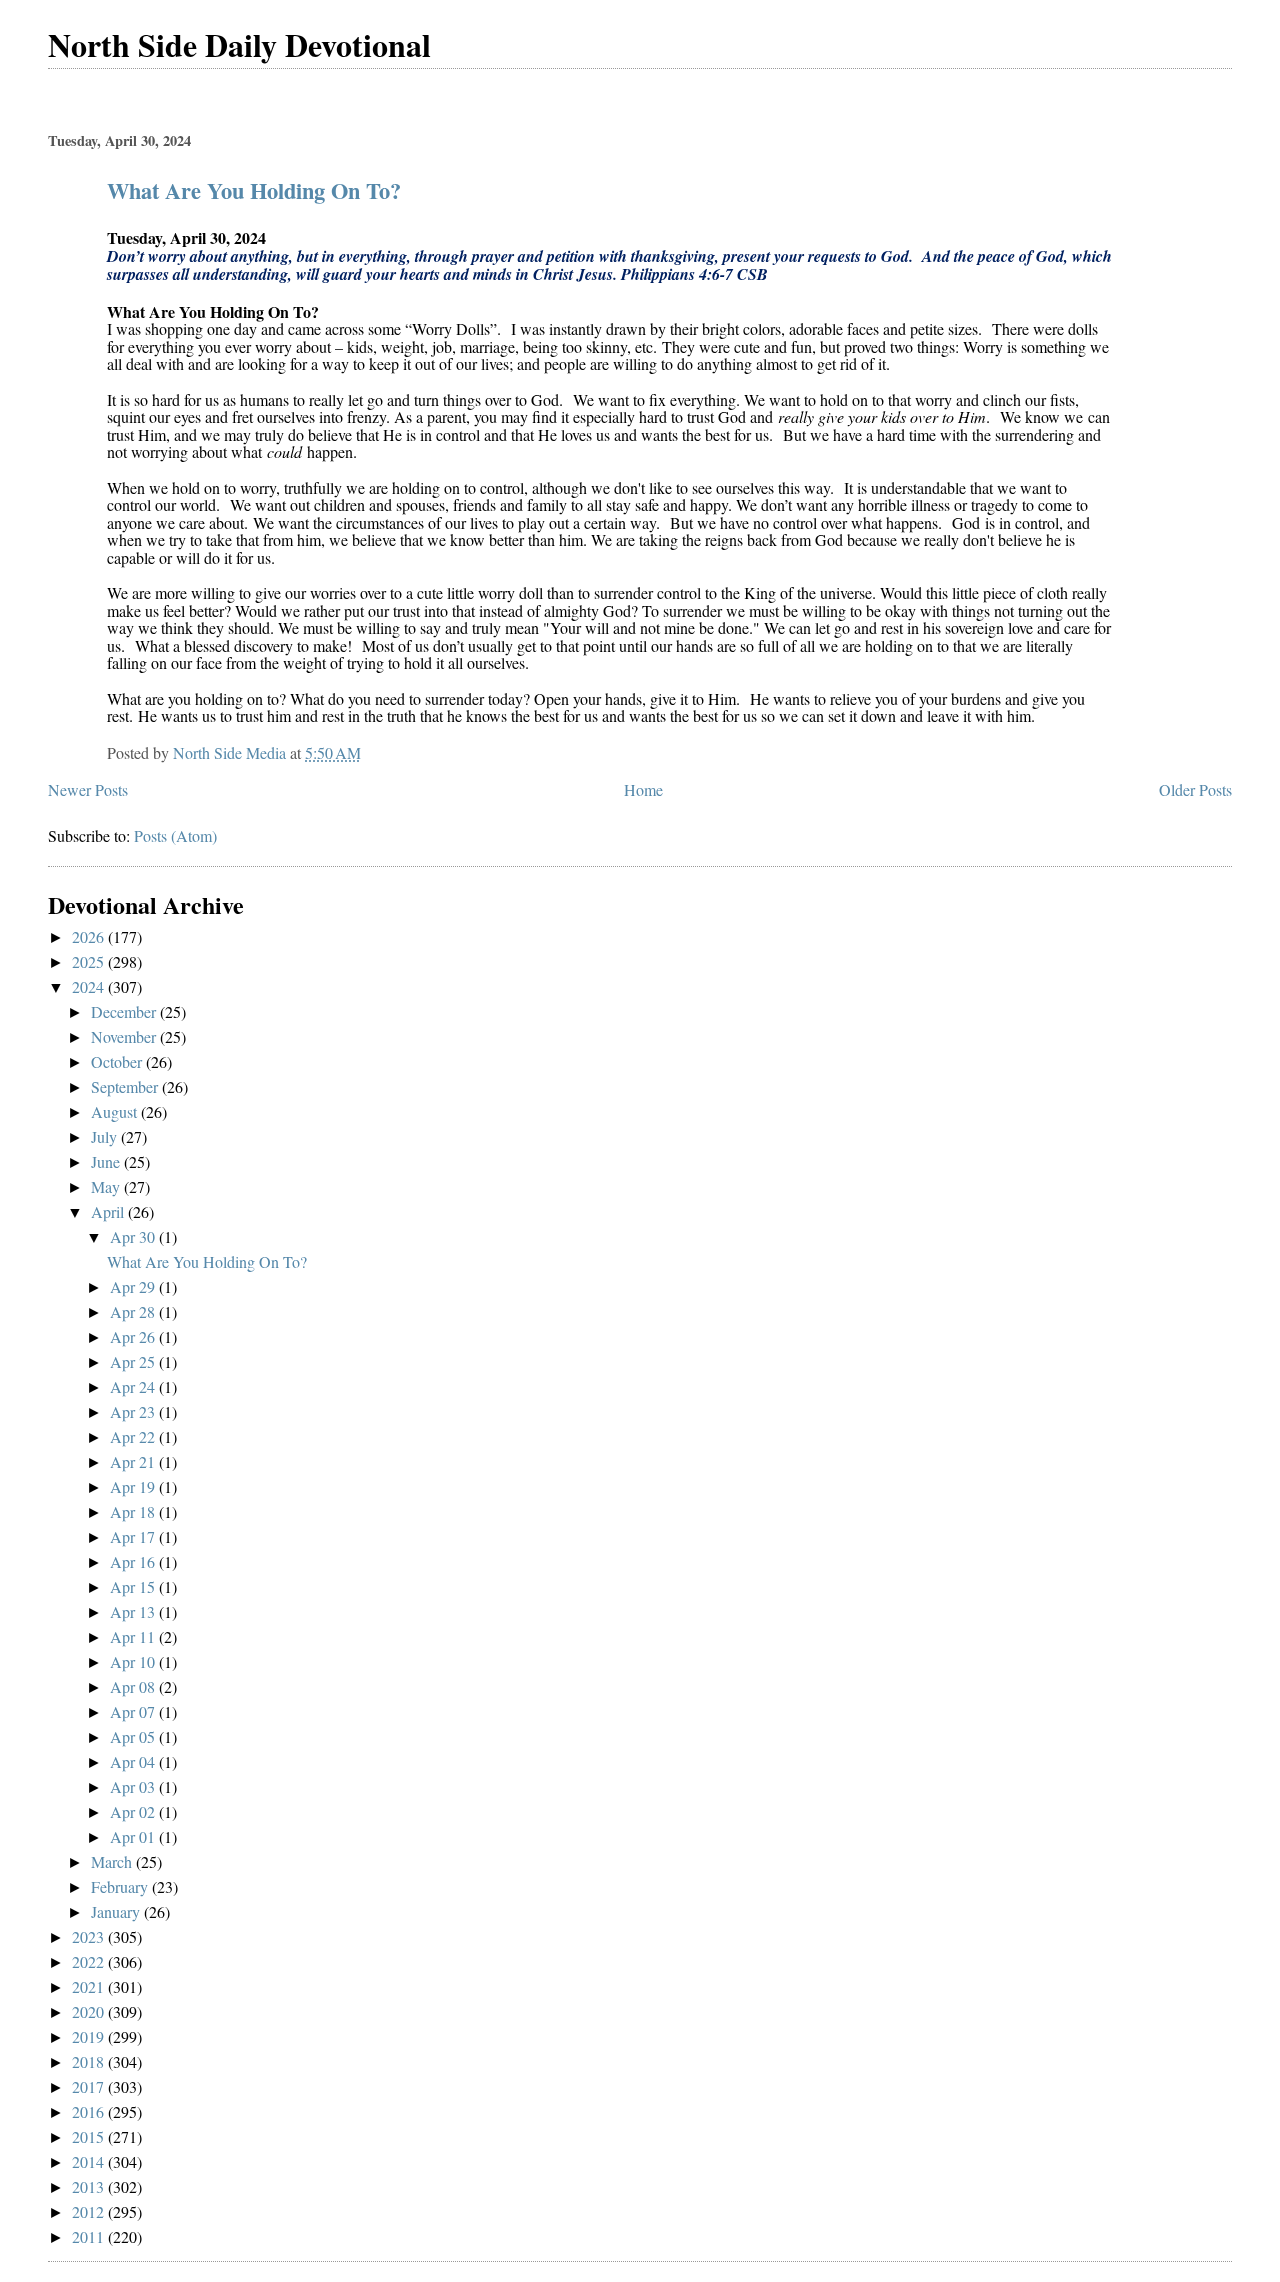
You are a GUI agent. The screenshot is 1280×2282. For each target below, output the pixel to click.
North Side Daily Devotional (239, 44)
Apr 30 (134, 1236)
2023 (90, 1936)
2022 (90, 1961)
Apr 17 (134, 1536)
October (118, 1061)
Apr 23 (134, 1411)
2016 (90, 2111)
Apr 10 (134, 1661)
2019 (90, 2036)
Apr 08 (134, 1686)
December (125, 1011)
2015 (90, 2136)
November (125, 1036)
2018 (90, 2061)
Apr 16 (134, 1561)
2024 (90, 986)
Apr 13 (134, 1611)
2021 (90, 1986)
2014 (90, 2161)
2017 (90, 2086)
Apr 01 (134, 1836)
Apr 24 (134, 1386)
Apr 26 (134, 1336)
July (106, 1136)
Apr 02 (134, 1811)
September (126, 1086)
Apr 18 (134, 1511)
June (107, 1161)
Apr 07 (134, 1711)
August (116, 1111)
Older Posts (1195, 789)
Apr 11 (134, 1636)
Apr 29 (134, 1286)
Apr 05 (134, 1736)
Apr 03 (134, 1786)
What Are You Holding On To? (254, 190)
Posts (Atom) (175, 835)
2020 (90, 2011)
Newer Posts (88, 789)
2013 (90, 2186)
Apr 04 (134, 1761)
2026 (90, 936)
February (121, 1886)
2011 (90, 2236)
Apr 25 (134, 1361)
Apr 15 (134, 1586)
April (109, 1211)
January (117, 1911)
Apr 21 (134, 1461)
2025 (90, 961)
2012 (90, 2211)
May (107, 1186)
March (113, 1861)
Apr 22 (134, 1436)
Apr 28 (134, 1311)
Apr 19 (134, 1486)
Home (643, 789)
